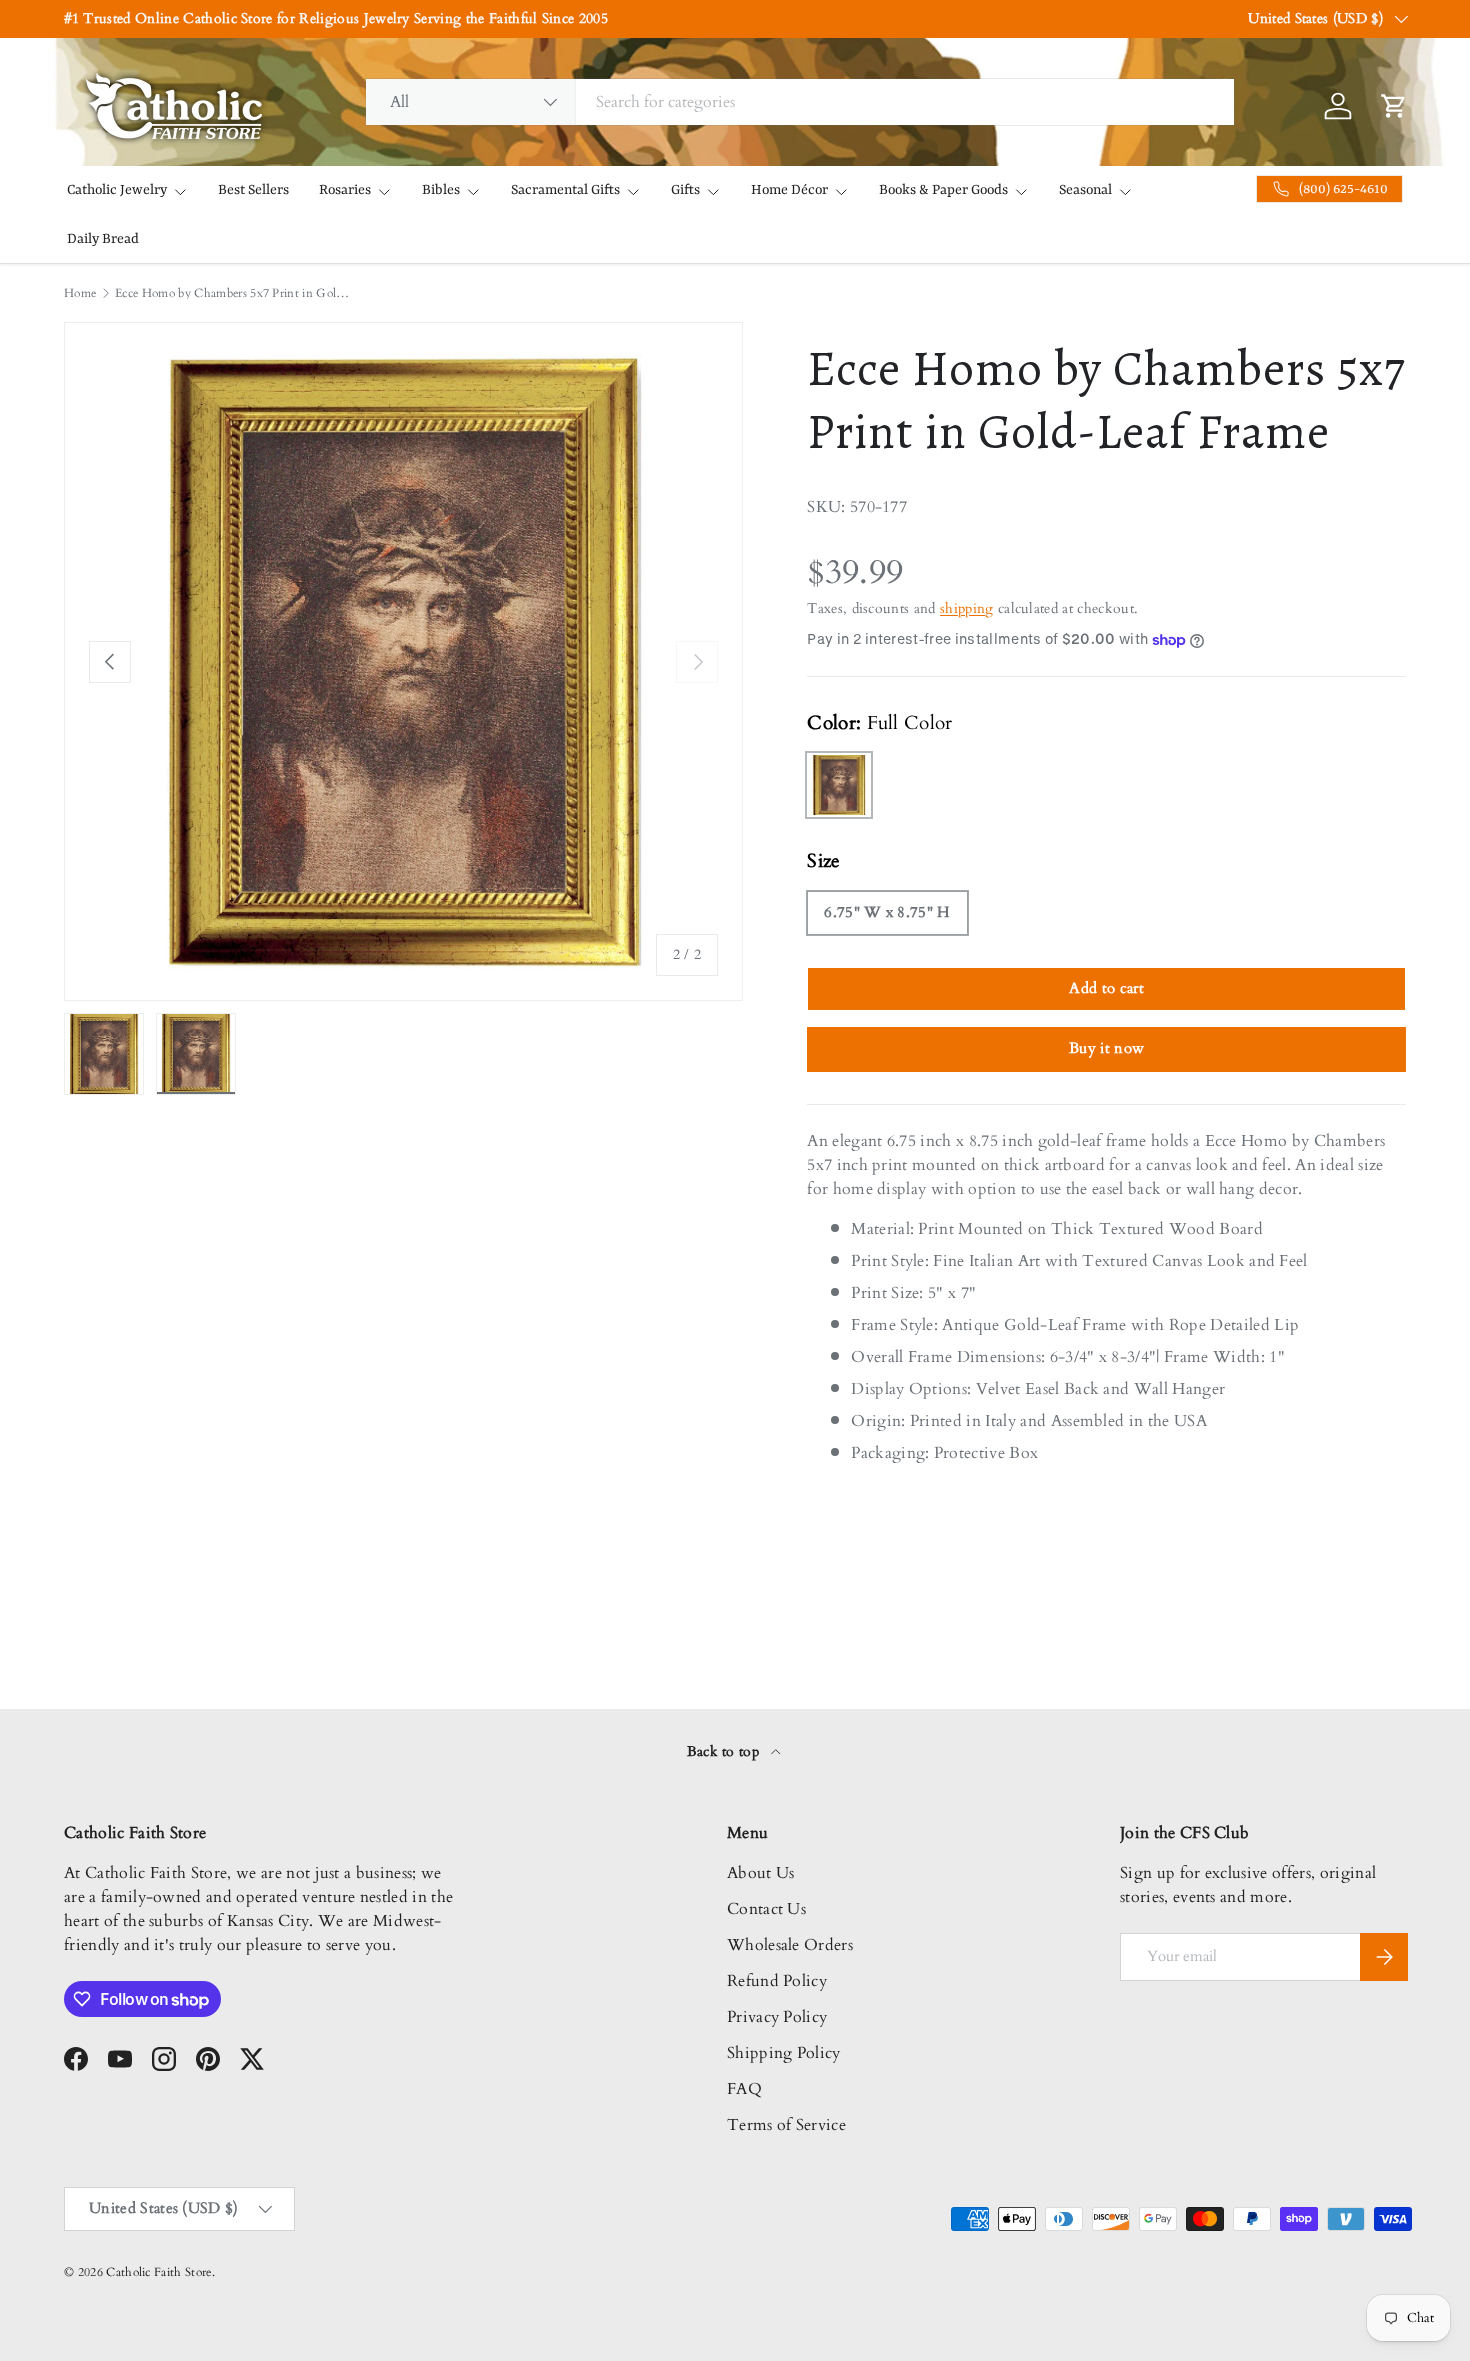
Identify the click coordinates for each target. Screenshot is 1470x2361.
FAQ (744, 2089)
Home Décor (789, 190)
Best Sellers (253, 190)
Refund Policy (777, 1981)
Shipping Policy (784, 2053)
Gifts (685, 190)
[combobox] (800, 102)
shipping (967, 608)
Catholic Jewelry (117, 190)
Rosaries (345, 190)
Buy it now (1106, 1048)
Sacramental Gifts (565, 190)
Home (80, 293)
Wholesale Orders (790, 1945)
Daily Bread (103, 239)
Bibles (441, 190)
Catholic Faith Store (158, 2272)
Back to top (725, 1751)
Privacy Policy (777, 2017)
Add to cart (1106, 988)
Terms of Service (786, 2125)
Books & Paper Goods (943, 190)
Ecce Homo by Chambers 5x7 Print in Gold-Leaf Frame (235, 293)
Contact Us (766, 1909)
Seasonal (1085, 190)
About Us (761, 1873)
